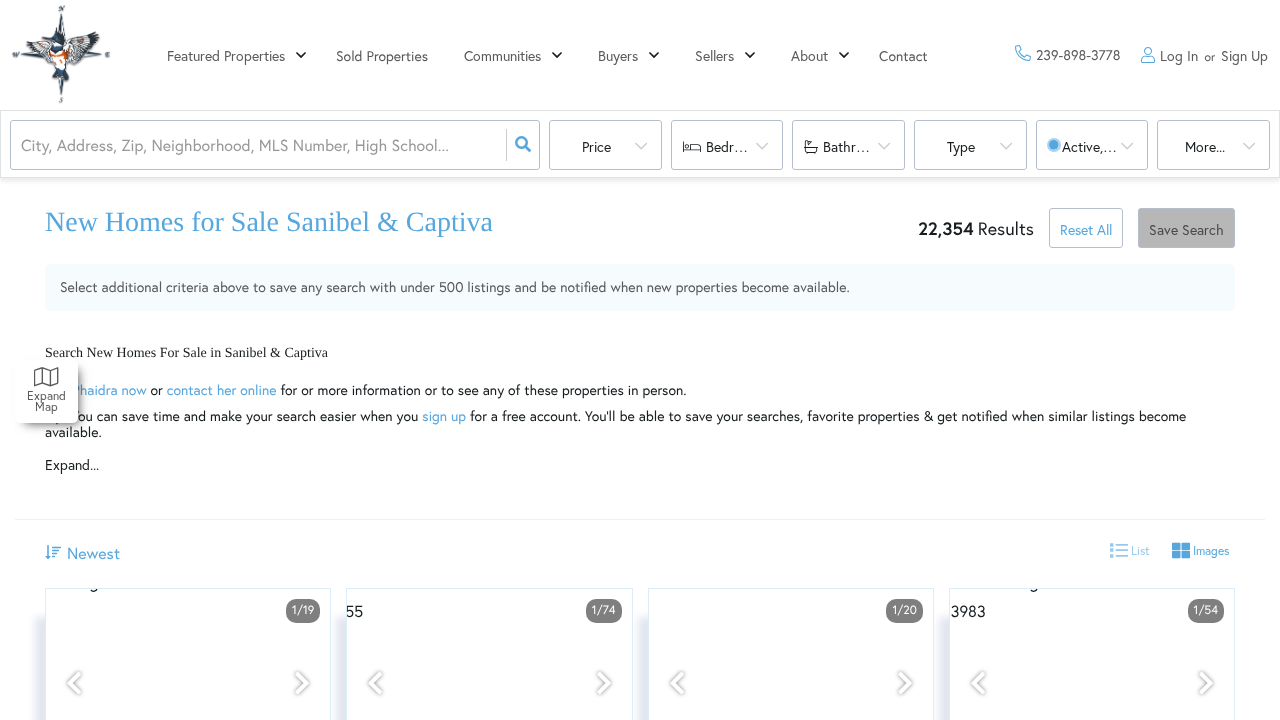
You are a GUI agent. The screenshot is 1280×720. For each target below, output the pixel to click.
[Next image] (302, 683)
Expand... (72, 465)
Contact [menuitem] (903, 55)
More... (1205, 146)
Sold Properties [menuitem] (382, 55)
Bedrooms (736, 146)
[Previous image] (74, 683)
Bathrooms (856, 146)
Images (1209, 550)
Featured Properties (226, 55)
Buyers (618, 55)
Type (961, 146)
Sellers (714, 55)
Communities (502, 55)
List (1139, 550)
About (809, 55)
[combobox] (23, 145)
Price (596, 146)
